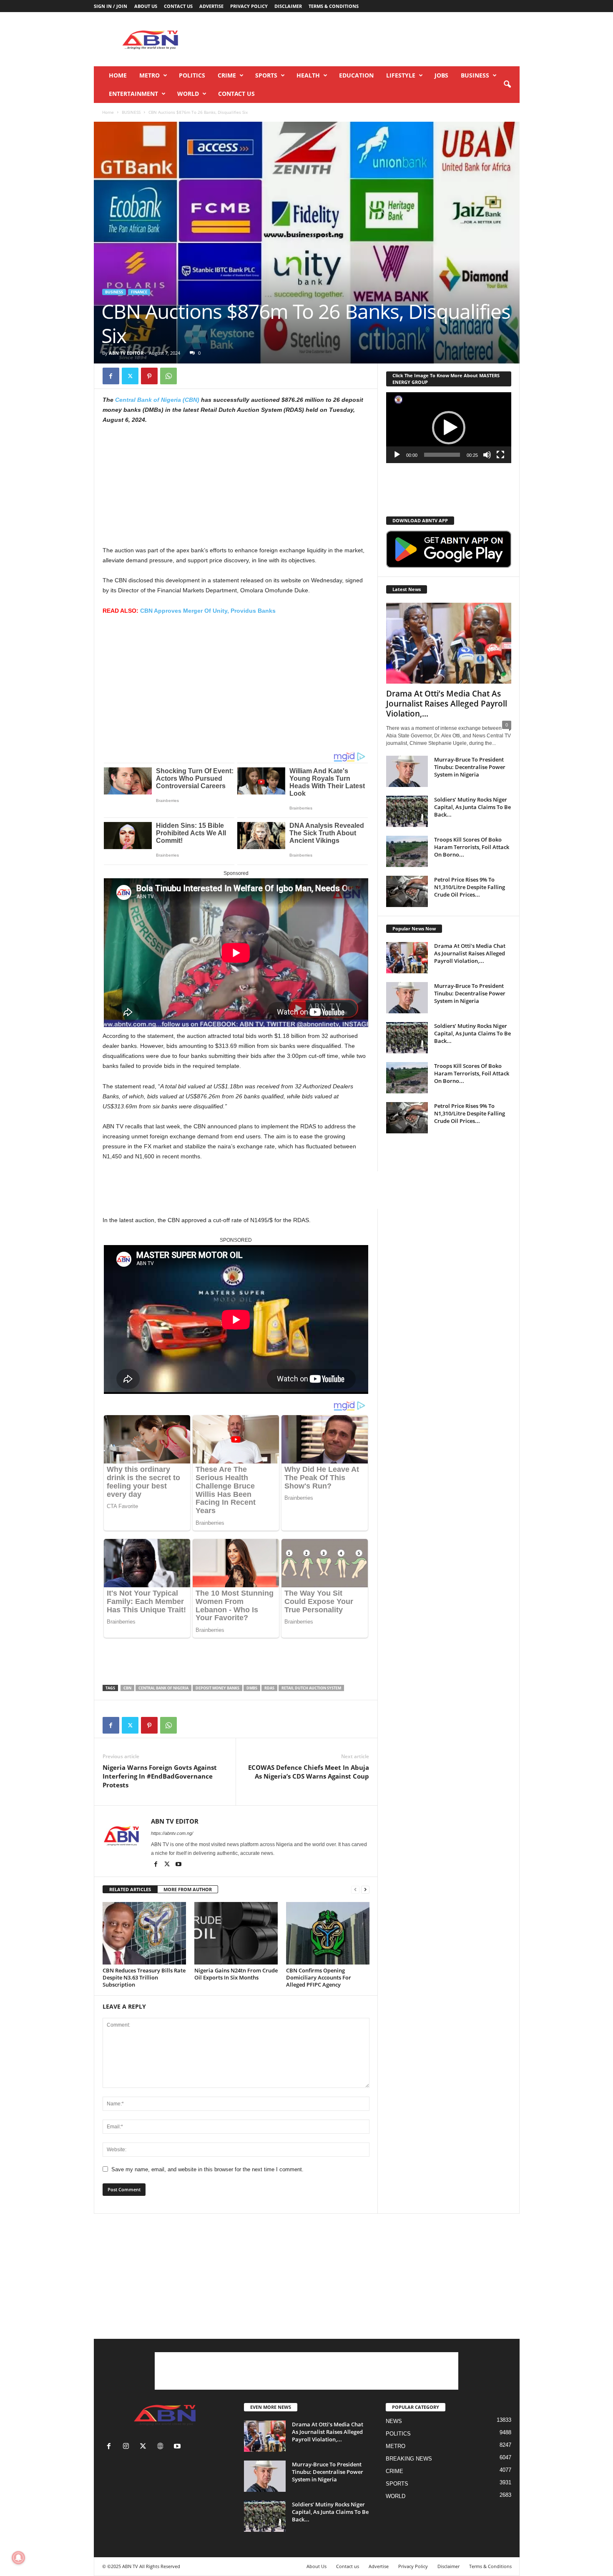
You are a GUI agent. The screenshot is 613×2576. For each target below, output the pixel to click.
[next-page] (365, 1890)
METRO (149, 75)
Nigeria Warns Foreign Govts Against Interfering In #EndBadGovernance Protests (160, 1776)
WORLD (188, 94)
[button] (507, 85)
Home (118, 75)
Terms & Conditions (334, 6)
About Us (146, 6)
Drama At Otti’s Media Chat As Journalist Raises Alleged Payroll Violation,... (447, 704)
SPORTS (266, 75)
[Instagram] (128, 2447)
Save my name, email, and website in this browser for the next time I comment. (207, 2169)
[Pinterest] (149, 376)
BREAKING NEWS (409, 2459)
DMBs (252, 1688)
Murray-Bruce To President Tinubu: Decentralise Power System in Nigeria (470, 767)
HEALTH (308, 75)
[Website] (162, 2447)
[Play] (397, 455)
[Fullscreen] (500, 455)
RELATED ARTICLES (130, 1889)
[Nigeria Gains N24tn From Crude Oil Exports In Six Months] (236, 1933)
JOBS (441, 75)
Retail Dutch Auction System (311, 1688)
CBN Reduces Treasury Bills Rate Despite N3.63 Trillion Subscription (144, 1977)
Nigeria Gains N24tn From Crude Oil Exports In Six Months (236, 1974)
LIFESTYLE (401, 75)
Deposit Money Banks (217, 1688)
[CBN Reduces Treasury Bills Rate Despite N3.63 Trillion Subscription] (144, 1933)
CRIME (227, 75)
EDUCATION (356, 75)
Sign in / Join (111, 6)
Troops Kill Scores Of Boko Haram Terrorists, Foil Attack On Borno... (472, 847)
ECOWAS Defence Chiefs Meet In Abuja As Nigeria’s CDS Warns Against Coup (309, 1772)
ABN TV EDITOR (126, 353)
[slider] (442, 455)
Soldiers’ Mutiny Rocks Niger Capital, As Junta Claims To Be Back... (472, 807)
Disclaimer (288, 6)
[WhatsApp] (168, 376)
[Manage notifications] (18, 2558)
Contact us (178, 6)
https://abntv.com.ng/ (172, 1833)
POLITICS (192, 75)
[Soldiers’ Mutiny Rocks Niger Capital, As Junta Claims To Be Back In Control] (407, 811)
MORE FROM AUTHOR (188, 1889)
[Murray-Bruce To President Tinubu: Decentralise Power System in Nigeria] (407, 771)
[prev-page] (355, 1890)
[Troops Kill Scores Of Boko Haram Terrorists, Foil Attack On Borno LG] (407, 851)
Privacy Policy (249, 6)
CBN (127, 1688)
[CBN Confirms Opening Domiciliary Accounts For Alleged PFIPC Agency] (328, 1933)
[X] (130, 376)
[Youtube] (178, 1865)
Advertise (211, 6)
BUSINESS (475, 75)
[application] (449, 428)
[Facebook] (111, 376)
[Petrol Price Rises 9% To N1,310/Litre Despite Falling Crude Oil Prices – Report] (407, 891)
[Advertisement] (368, 39)
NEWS (394, 2421)
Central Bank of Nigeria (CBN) (158, 400)
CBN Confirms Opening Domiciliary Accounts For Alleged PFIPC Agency (319, 1977)
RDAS (269, 1688)
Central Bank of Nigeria (163, 1688)
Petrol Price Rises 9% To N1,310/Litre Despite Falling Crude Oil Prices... (470, 887)
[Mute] (487, 455)
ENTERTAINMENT (133, 94)
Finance (139, 292)
